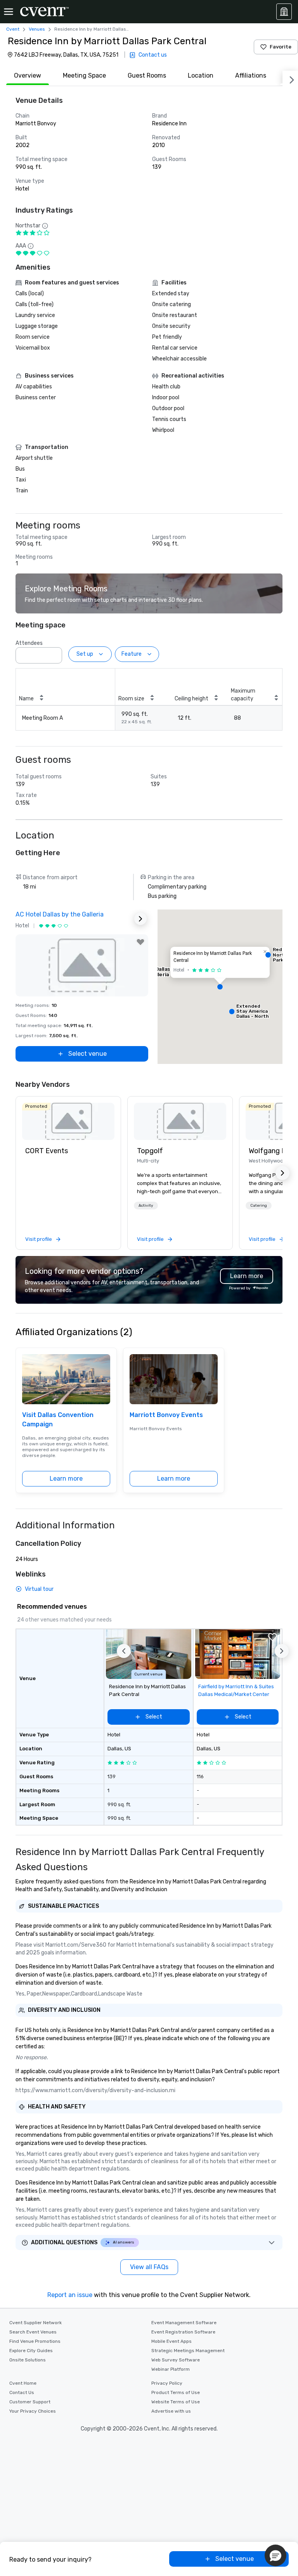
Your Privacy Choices (33, 2411)
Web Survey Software (176, 2360)
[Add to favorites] (140, 942)
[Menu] (9, 12)
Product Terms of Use (176, 2392)
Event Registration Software (183, 2332)
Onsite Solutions (28, 2360)
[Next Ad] (140, 919)
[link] (68, 1121)
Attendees (29, 643)
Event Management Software (184, 2323)
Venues (37, 29)
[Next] (290, 78)
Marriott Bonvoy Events (166, 1415)
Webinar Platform (171, 2369)
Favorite (281, 47)
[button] (54, 653)
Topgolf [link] (150, 1151)
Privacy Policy (167, 2383)
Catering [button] (259, 1206)
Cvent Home (23, 2383)
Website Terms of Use (176, 2402)
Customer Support (30, 2402)
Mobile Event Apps (172, 2341)
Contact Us (22, 2392)
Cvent (13, 29)
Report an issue (70, 2295)
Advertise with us (171, 2411)
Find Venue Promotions (35, 2341)
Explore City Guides (31, 2351)
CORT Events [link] (47, 1151)
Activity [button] (146, 1206)
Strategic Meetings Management (188, 2351)
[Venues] (284, 12)
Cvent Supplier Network (36, 2323)
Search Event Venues (33, 2332)
